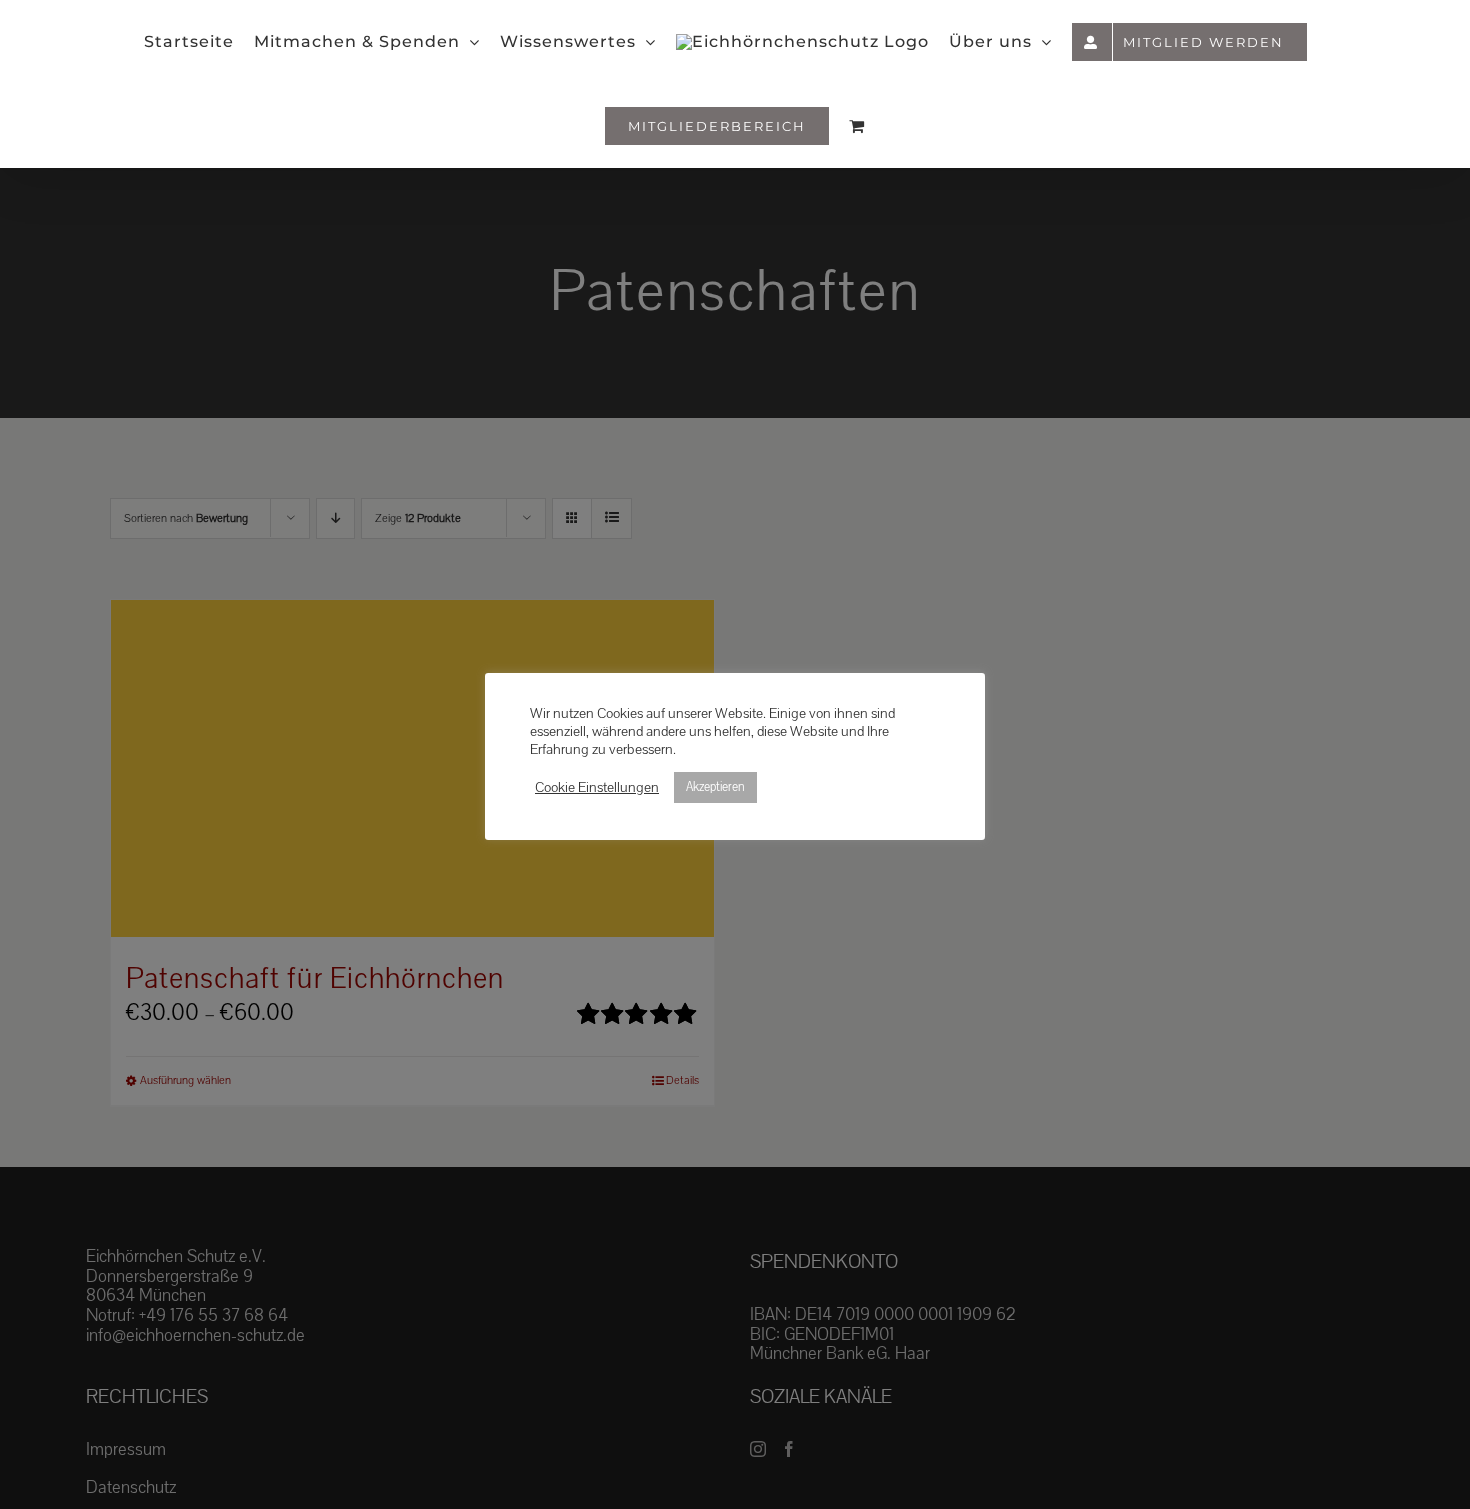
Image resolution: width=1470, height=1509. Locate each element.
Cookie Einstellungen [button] (597, 788)
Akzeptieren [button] (715, 787)
